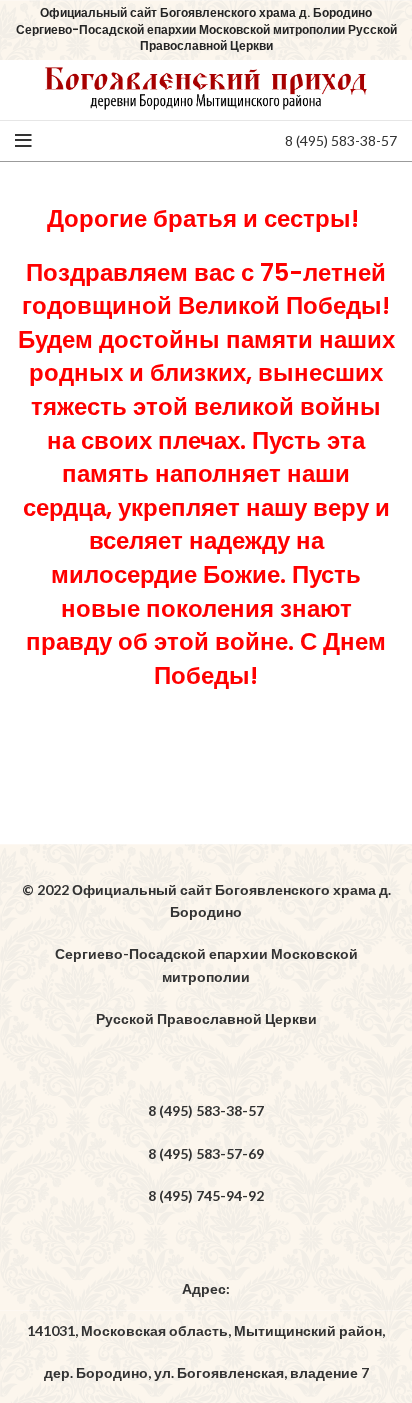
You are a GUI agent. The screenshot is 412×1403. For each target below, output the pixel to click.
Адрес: (206, 1288)
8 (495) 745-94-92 (206, 1195)
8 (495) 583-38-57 (341, 140)
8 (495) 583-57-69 (206, 1153)
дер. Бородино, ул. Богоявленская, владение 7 (206, 1372)
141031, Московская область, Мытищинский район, (206, 1330)
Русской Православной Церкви (206, 1018)
